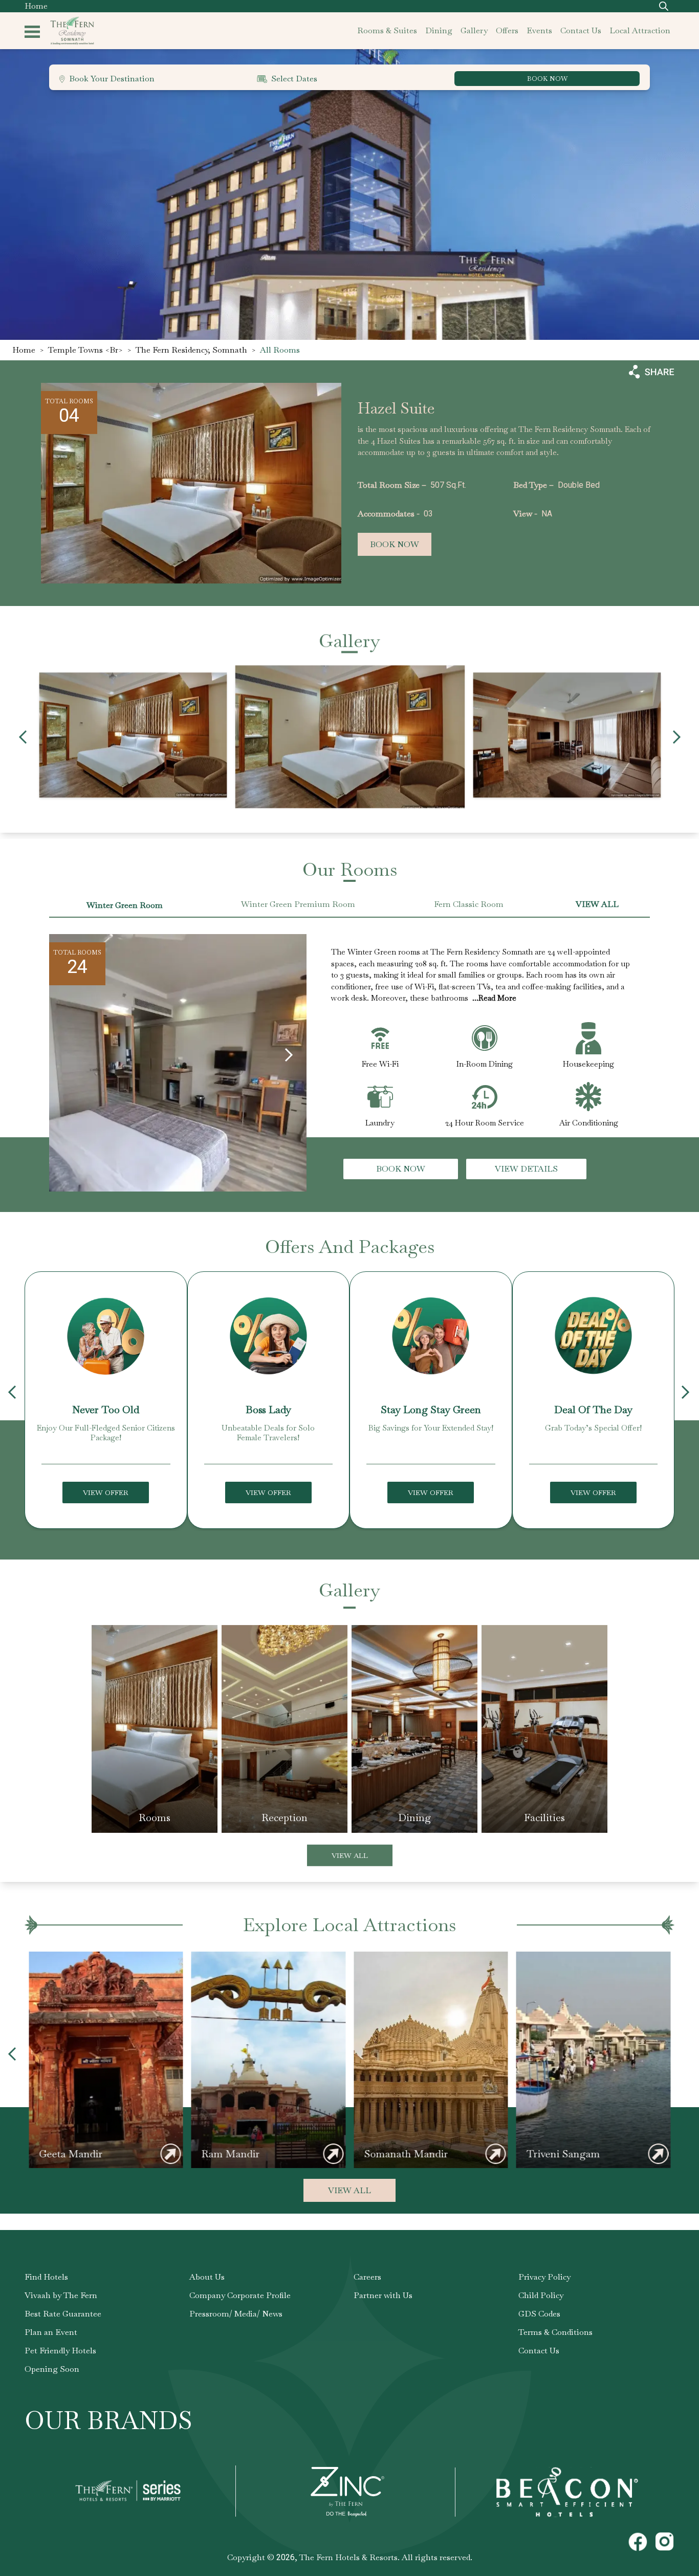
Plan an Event (51, 2332)
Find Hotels (46, 2277)
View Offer (106, 1492)
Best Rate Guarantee (63, 2314)
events (539, 30)
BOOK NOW (547, 79)
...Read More (494, 998)
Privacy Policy (544, 2277)
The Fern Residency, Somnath (191, 350)
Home (36, 6)
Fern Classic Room (469, 904)
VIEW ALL (597, 904)
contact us (581, 30)
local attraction (640, 30)
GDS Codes (539, 2314)
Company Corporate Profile (240, 2295)
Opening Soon (52, 2369)
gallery (474, 30)
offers (507, 30)
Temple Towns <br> (85, 350)
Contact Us (539, 2351)
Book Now (395, 544)
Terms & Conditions (555, 2332)
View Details (526, 1169)
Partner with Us (383, 2295)
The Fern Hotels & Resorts (348, 2557)
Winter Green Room (125, 905)
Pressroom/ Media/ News (236, 2314)
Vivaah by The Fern (61, 2295)
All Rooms (280, 350)
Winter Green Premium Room (298, 904)
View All (350, 1855)
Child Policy (541, 2295)
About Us (207, 2277)
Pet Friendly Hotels (60, 2351)
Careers (367, 2277)
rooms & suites (387, 30)
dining (439, 30)
